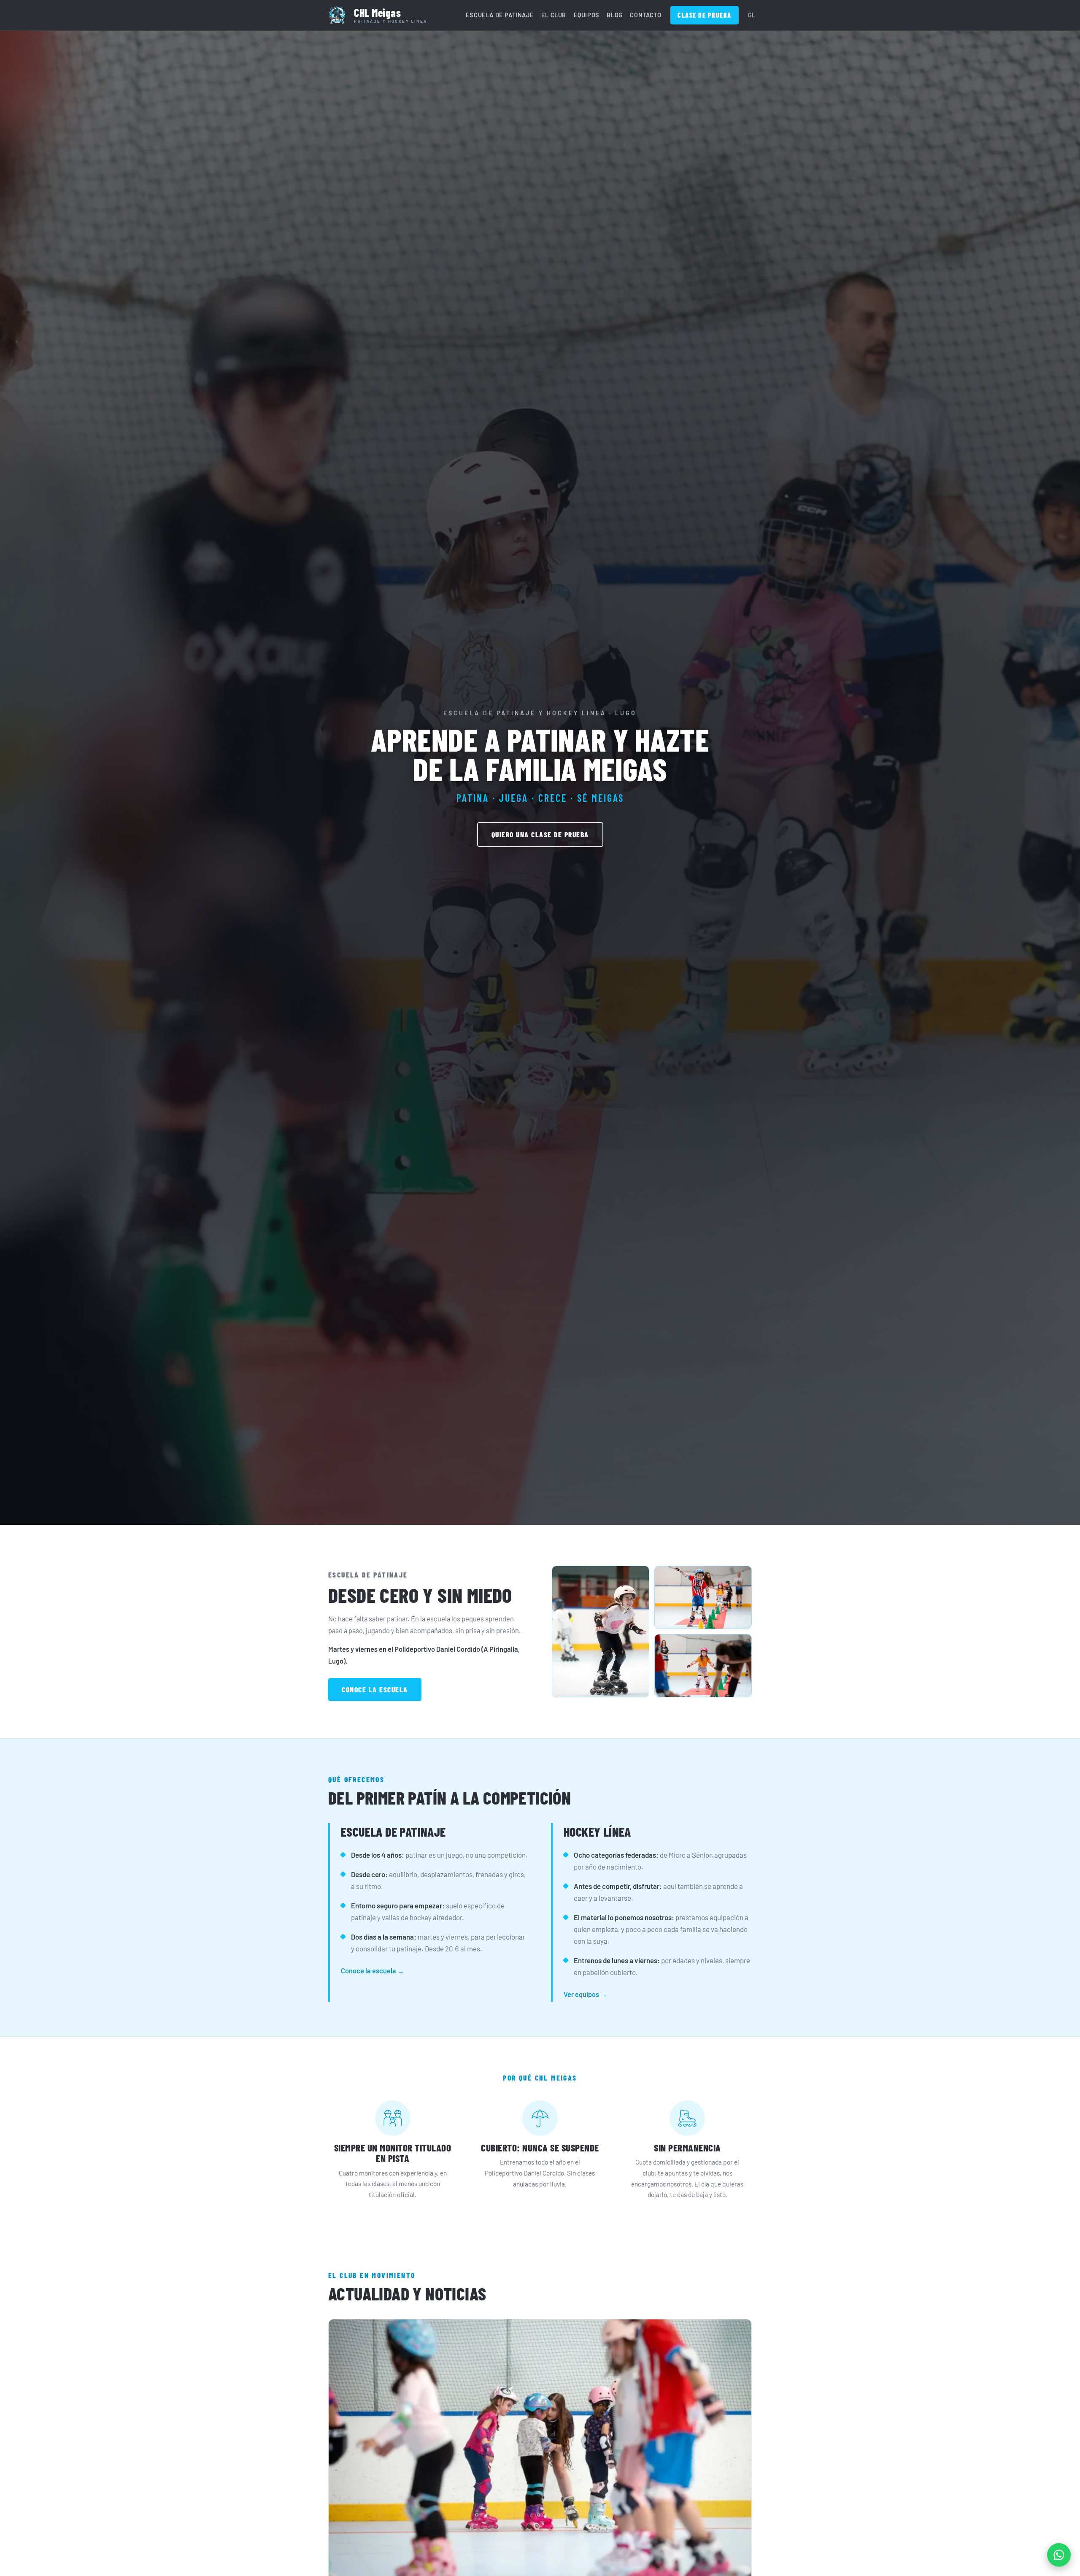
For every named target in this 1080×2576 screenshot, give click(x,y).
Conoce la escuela (375, 1690)
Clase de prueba (705, 15)
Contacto (645, 15)
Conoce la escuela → (373, 1971)
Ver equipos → (585, 1994)
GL (752, 15)
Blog (614, 15)
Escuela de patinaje (500, 15)
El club (554, 15)
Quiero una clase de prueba (540, 835)
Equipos (587, 15)
